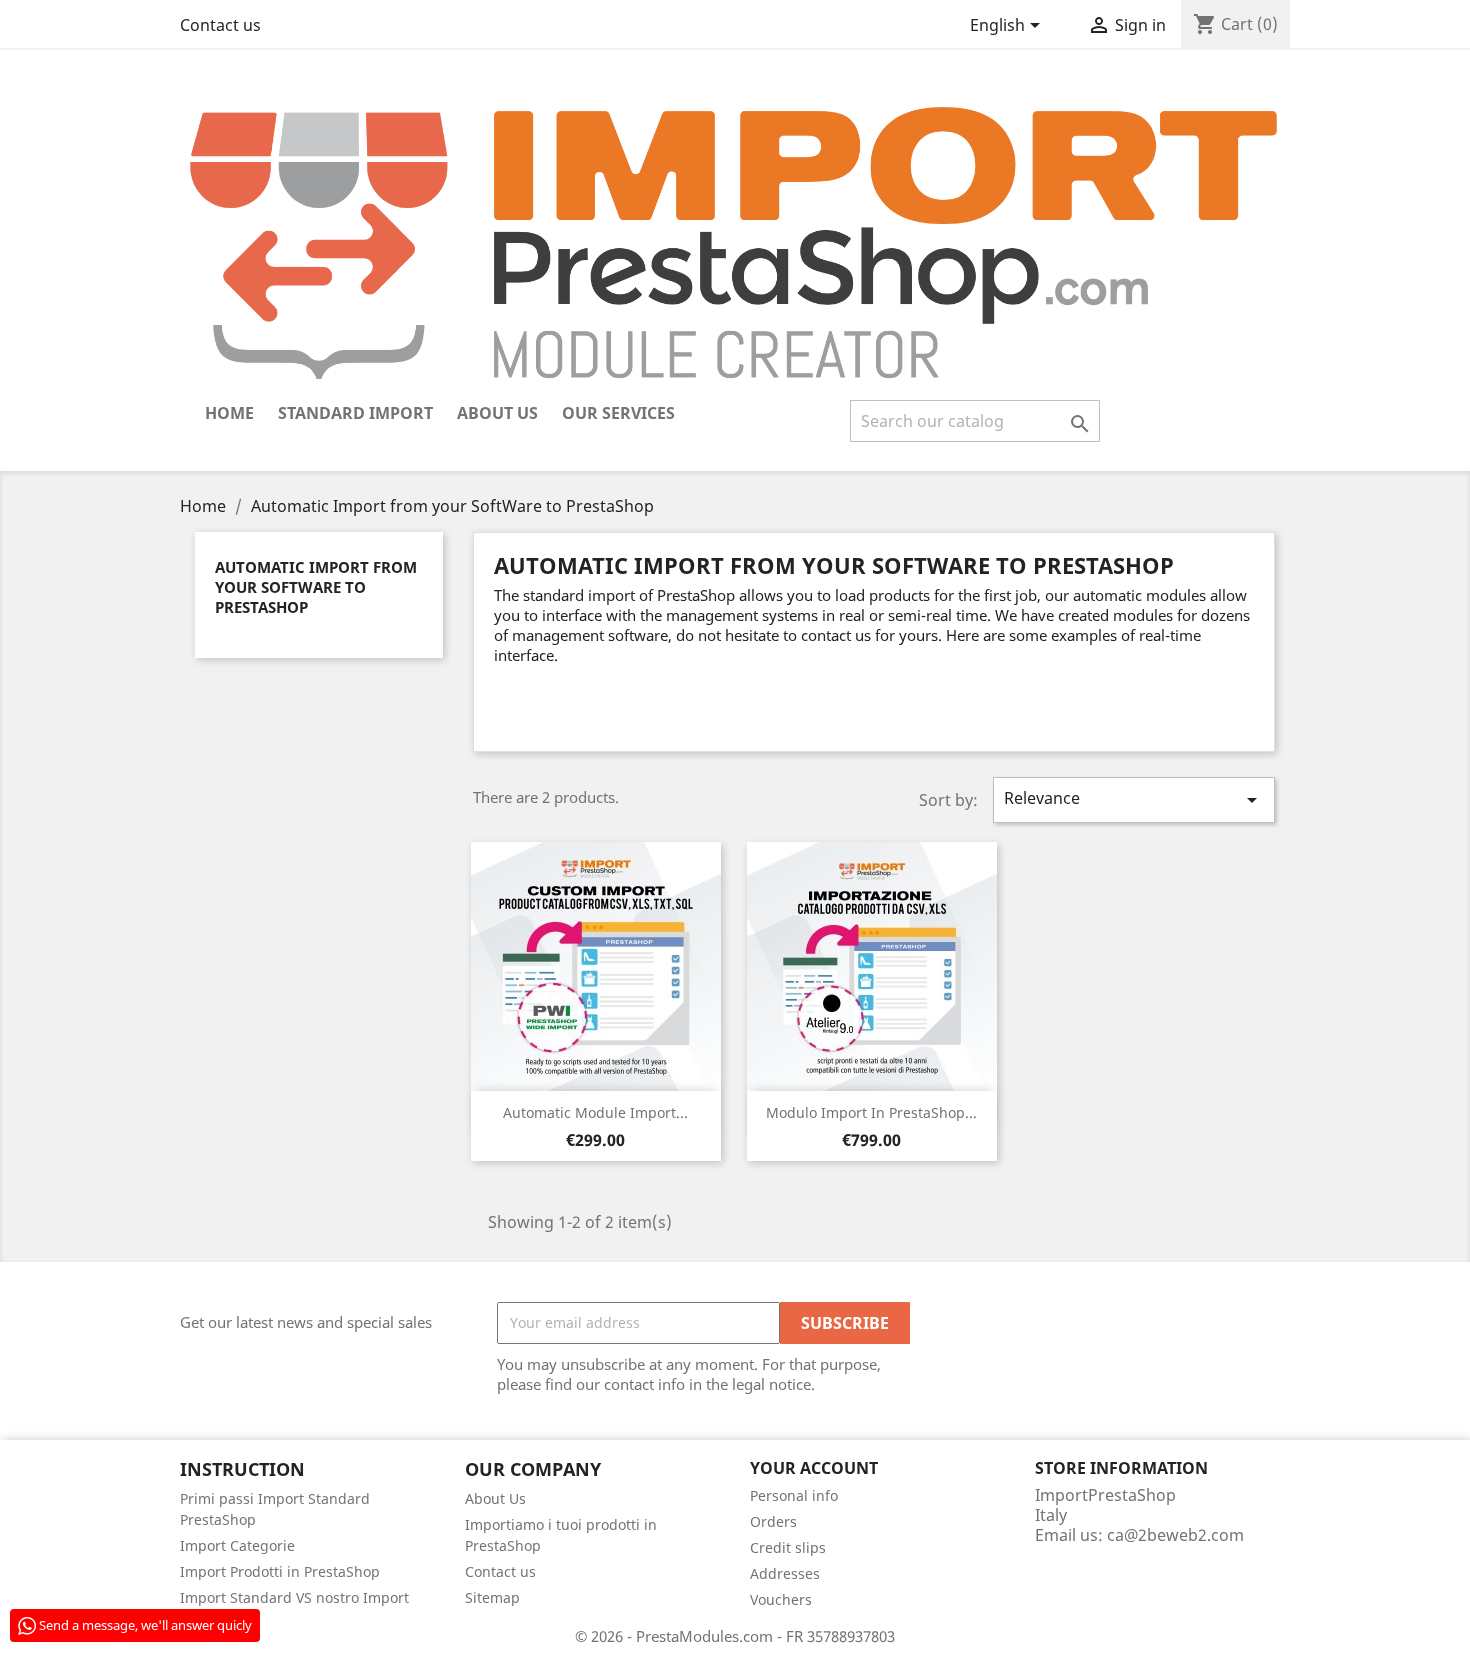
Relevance (1134, 799)
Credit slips (788, 1547)
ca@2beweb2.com (1175, 1535)
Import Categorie (237, 1545)
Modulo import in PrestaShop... (871, 1112)
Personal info (794, 1495)
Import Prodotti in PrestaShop (280, 1571)
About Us (497, 413)
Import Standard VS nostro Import (294, 1597)
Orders (773, 1521)
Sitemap (492, 1597)
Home (229, 413)
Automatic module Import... (595, 1112)
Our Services (618, 413)
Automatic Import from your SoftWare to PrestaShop (316, 587)
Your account (814, 1468)
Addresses (785, 1573)
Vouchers (781, 1599)
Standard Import (355, 413)
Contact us (220, 25)
